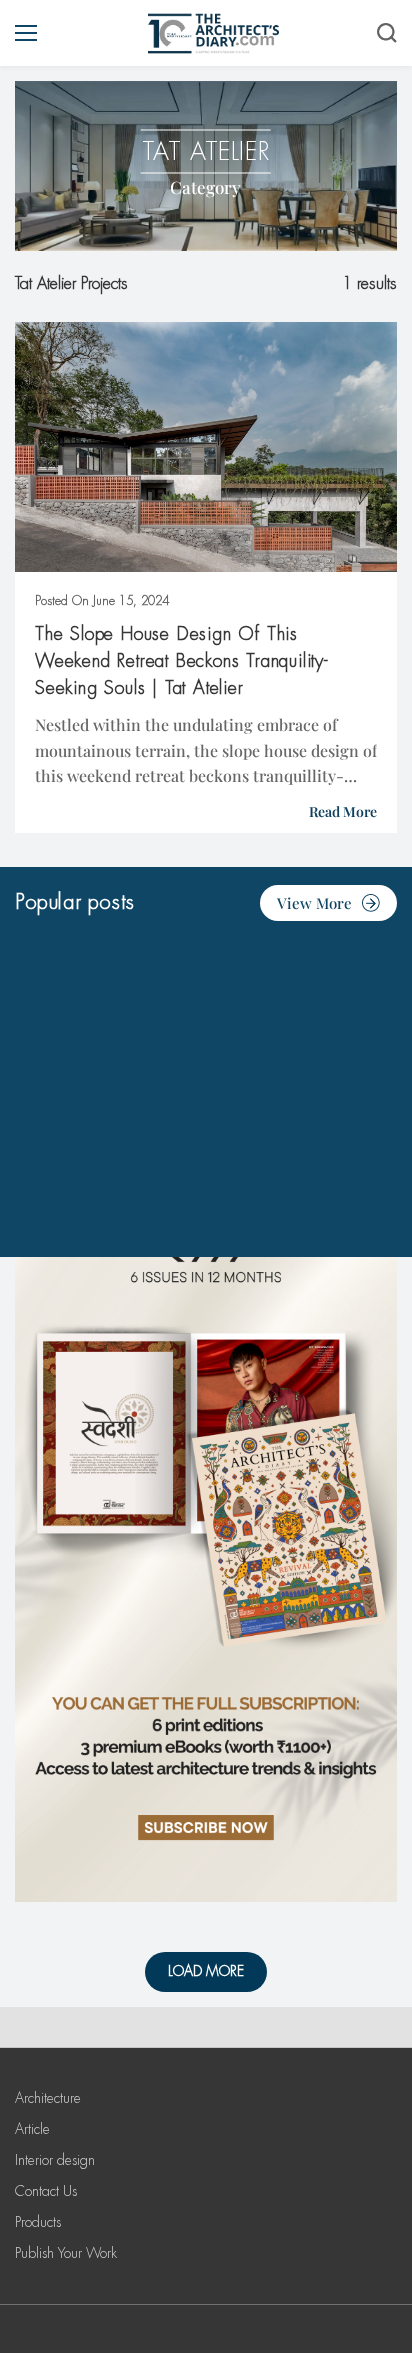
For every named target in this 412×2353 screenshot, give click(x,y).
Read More (343, 811)
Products (38, 2222)
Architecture (48, 2098)
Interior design (55, 2160)
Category (205, 187)
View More (314, 903)
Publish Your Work (66, 2253)
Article (32, 2129)
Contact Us (46, 2191)
